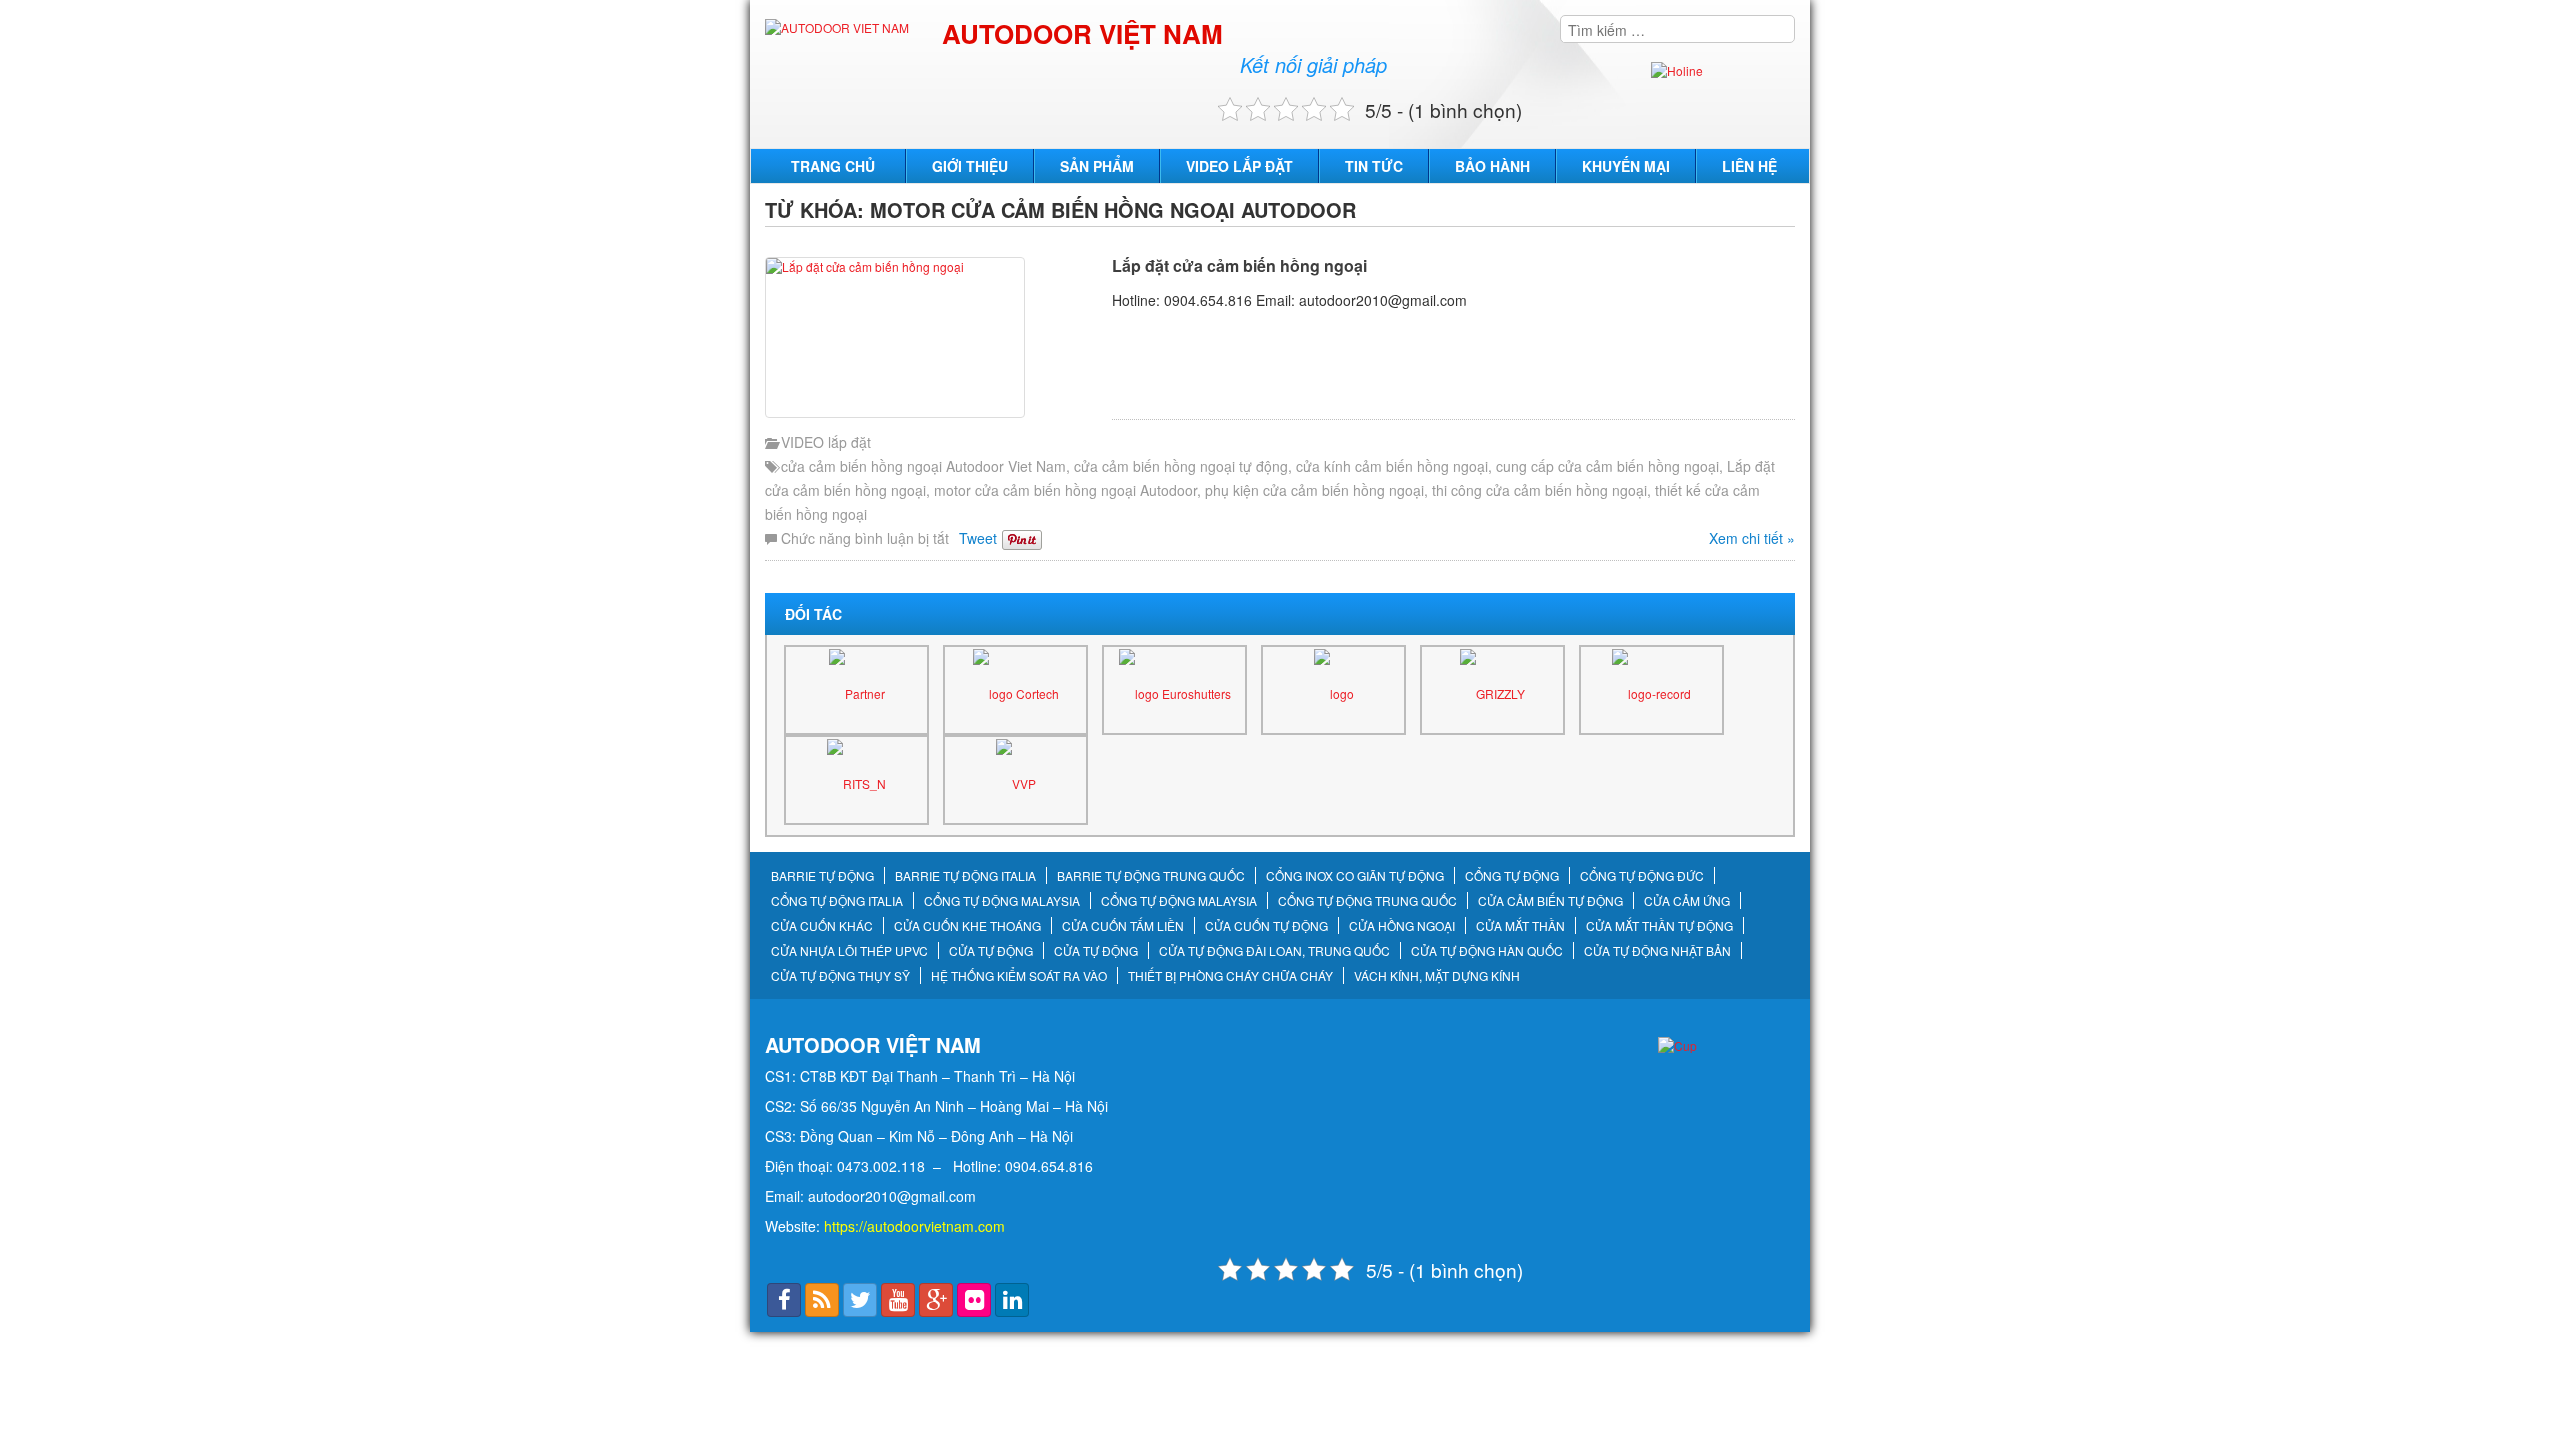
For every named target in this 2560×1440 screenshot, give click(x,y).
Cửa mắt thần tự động (1659, 926)
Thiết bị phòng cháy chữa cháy (1230, 976)
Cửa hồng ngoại (1402, 926)
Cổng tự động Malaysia (1002, 901)
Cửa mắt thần (1520, 926)
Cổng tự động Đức (1642, 876)
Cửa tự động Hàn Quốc (1487, 951)
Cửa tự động (991, 951)
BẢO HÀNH (1492, 166)
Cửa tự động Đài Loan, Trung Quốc (1274, 951)
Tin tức (1374, 166)
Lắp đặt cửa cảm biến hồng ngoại (1239, 265)
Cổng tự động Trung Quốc (1367, 901)
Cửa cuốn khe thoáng (967, 926)
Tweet (978, 538)
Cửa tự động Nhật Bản (1657, 951)
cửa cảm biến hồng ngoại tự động (1181, 466)
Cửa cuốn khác (822, 926)
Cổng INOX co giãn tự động (1355, 876)
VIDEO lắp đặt (1239, 166)
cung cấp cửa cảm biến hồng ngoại (1607, 466)
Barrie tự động (822, 876)
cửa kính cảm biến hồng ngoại (1392, 466)
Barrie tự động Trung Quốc (1151, 876)
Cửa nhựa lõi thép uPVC (849, 951)
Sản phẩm (1097, 166)
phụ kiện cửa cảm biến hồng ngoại (1314, 490)
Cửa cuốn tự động (1266, 926)
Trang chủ (833, 166)
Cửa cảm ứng (1687, 901)
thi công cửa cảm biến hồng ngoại (1539, 490)
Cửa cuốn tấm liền (1123, 926)
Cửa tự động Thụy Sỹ (840, 976)
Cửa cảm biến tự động (1550, 901)
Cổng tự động (1512, 876)
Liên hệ (1749, 166)
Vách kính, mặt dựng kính (1437, 976)
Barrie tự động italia (965, 876)
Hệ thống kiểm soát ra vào (1019, 976)
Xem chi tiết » (1752, 538)
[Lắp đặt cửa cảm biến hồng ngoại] (933, 337)
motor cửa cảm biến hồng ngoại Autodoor (1065, 490)
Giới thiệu (970, 166)
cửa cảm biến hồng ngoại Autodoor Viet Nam (923, 466)
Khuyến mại (1626, 166)
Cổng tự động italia (837, 901)
